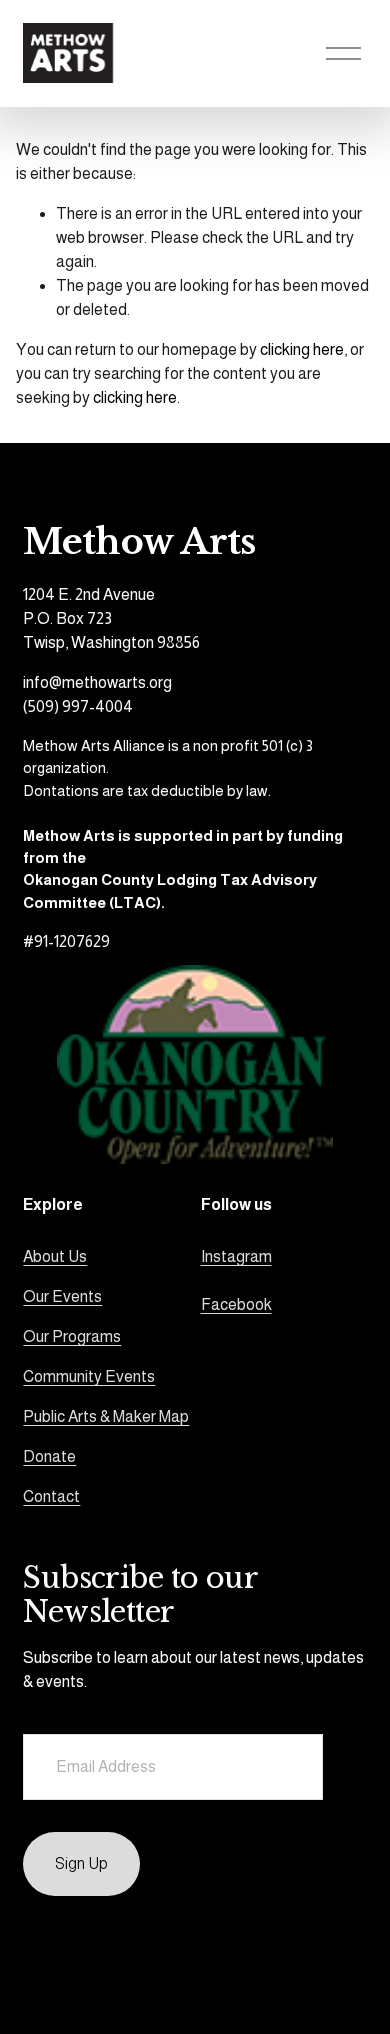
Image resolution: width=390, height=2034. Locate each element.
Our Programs (72, 1336)
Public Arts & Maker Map (106, 1416)
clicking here (302, 349)
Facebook (236, 1304)
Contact (51, 1496)
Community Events (89, 1376)
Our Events (62, 1296)
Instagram (236, 1256)
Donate (49, 1456)
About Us (55, 1256)
